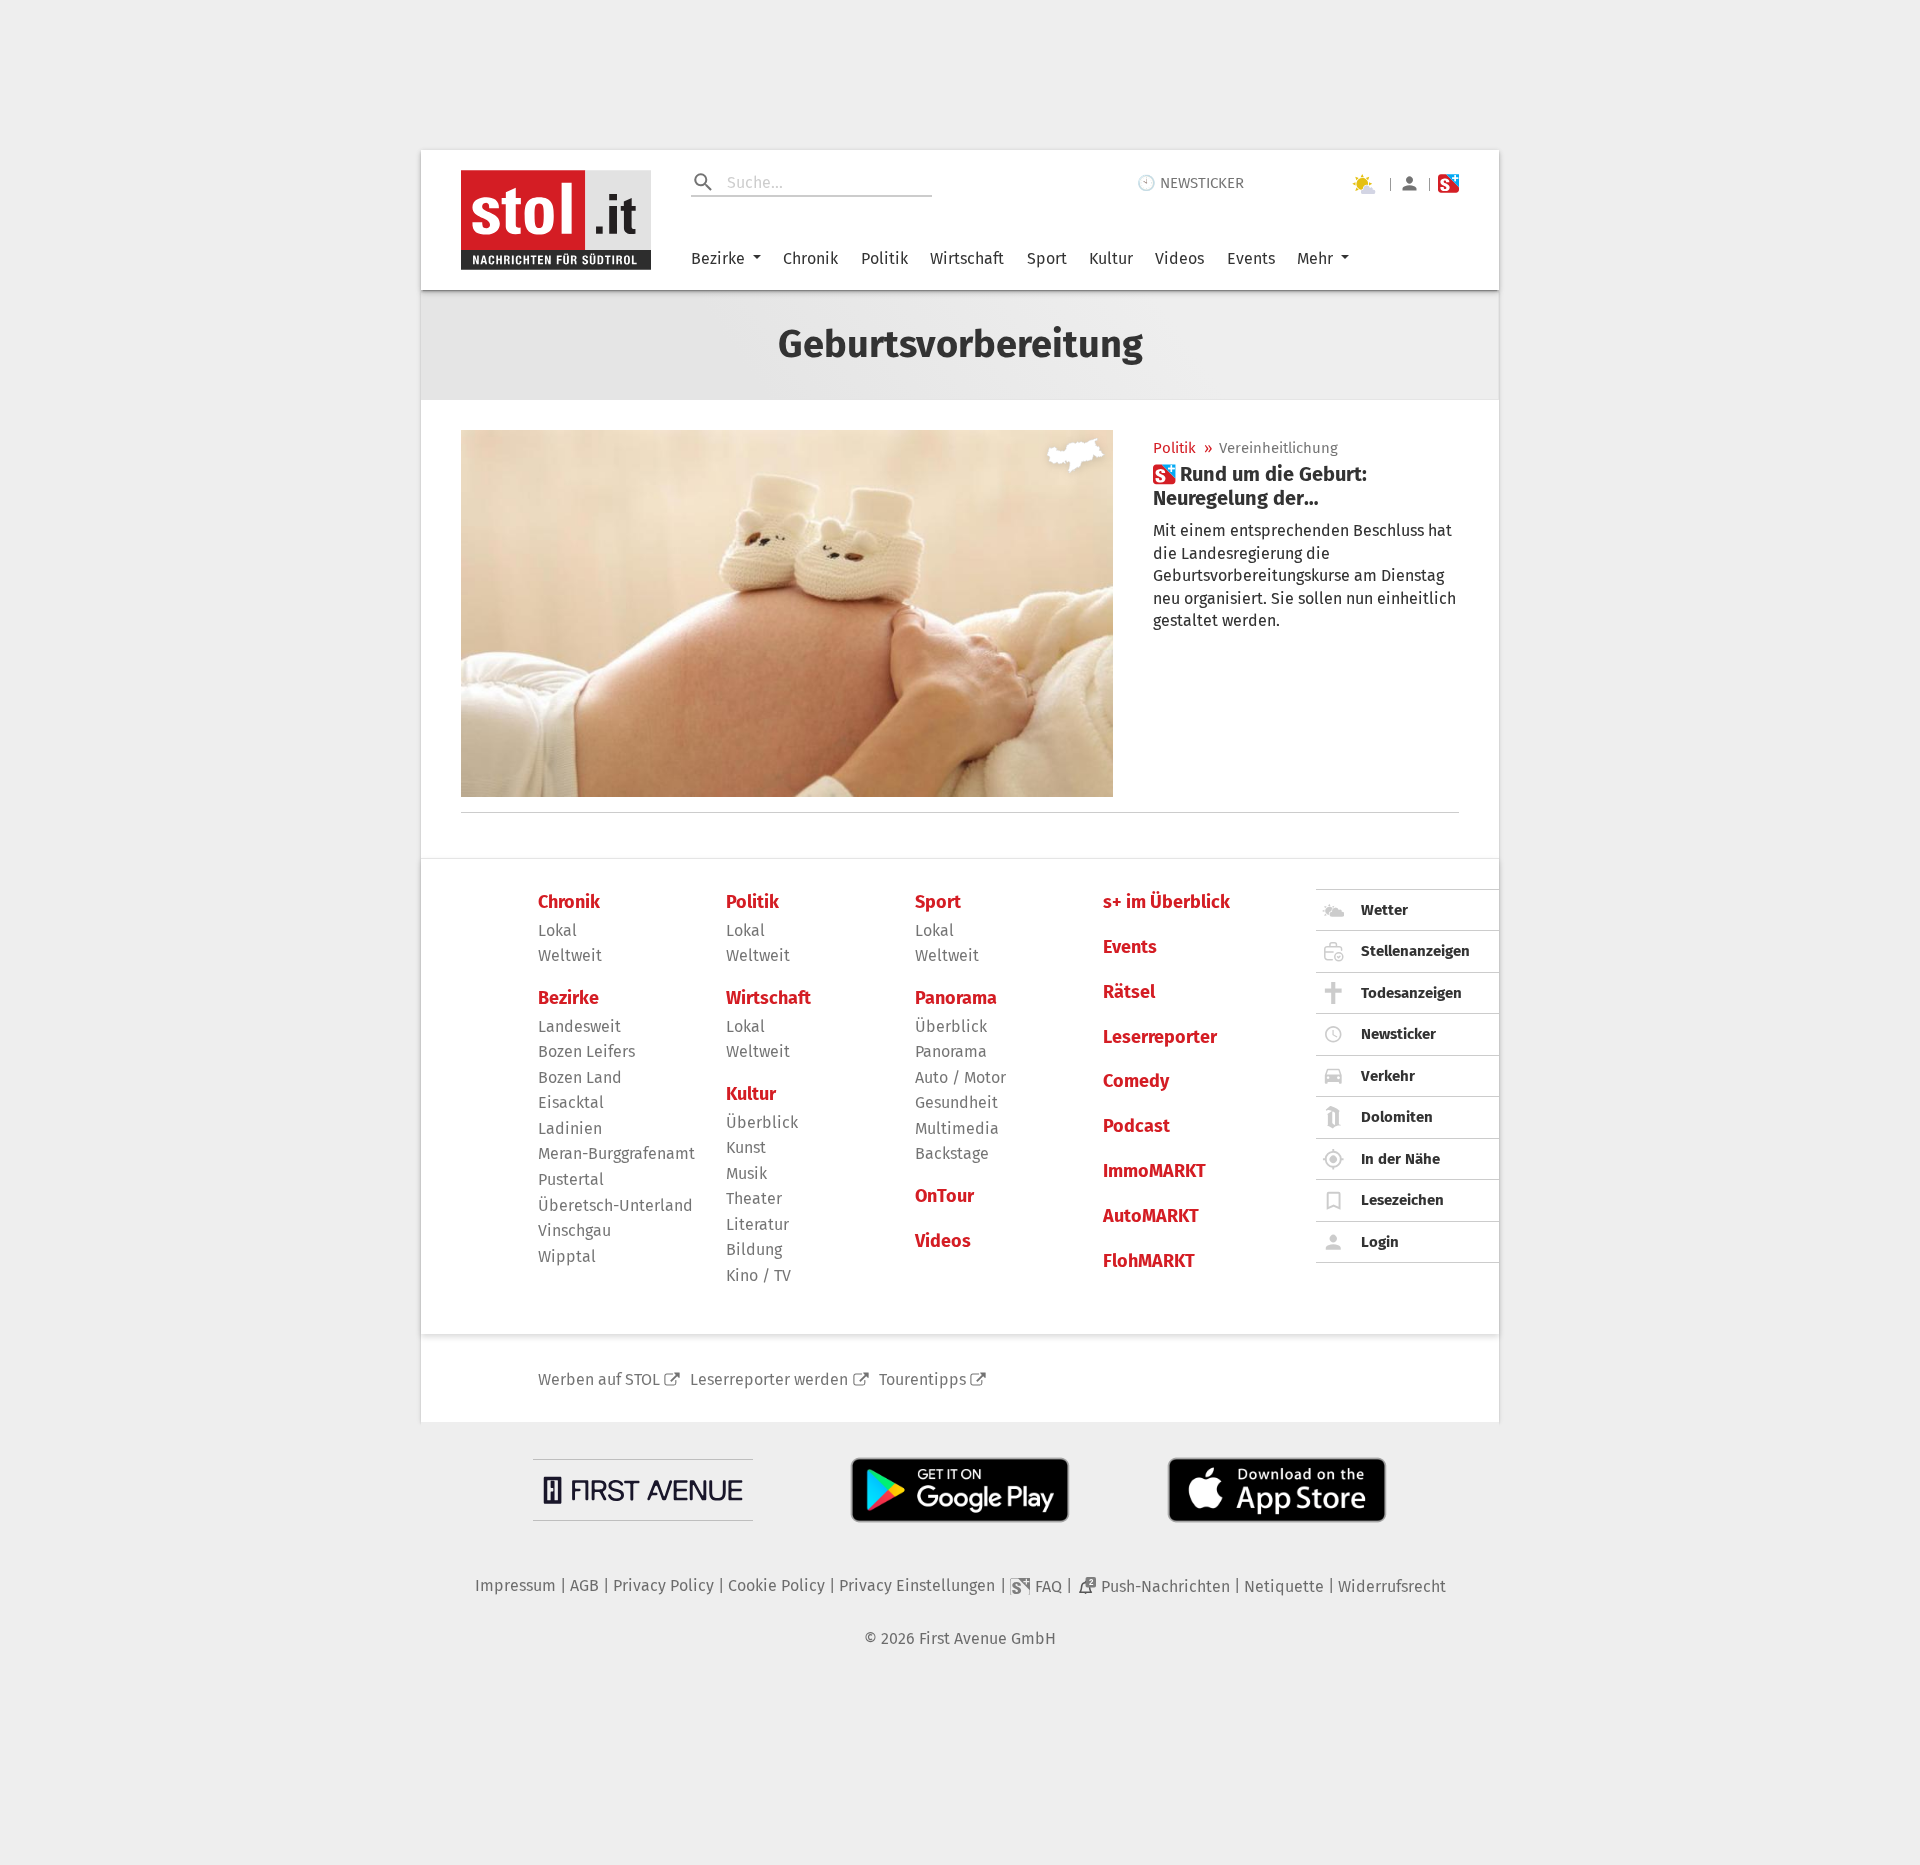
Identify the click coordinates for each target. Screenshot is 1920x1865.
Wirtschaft (967, 258)
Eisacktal (571, 1102)
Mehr (1315, 258)
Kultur (1111, 258)
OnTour (944, 1196)
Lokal (557, 930)
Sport (1047, 258)
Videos (1179, 258)
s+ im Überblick (1166, 902)
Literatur (757, 1224)
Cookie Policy (776, 1585)
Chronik (810, 258)
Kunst (746, 1147)
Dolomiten (1397, 1117)
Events (1251, 258)
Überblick (762, 1122)
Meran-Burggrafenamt (616, 1153)
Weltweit (570, 955)
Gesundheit (956, 1102)
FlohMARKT (1149, 1261)
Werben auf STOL (599, 1379)
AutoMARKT (1151, 1216)
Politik (884, 258)
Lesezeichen (1402, 1200)
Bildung (754, 1249)
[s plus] (1448, 183)
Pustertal (571, 1179)
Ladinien (570, 1128)
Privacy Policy (663, 1585)
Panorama (956, 998)
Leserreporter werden (769, 1379)
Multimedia (957, 1128)
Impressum (515, 1585)
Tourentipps (922, 1379)
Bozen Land (580, 1077)
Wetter (1384, 910)
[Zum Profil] (1409, 183)
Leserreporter (1160, 1037)
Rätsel (1129, 992)
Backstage (952, 1153)
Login (1380, 1242)
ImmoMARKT (1154, 1171)
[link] (1306, 486)
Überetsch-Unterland (615, 1205)
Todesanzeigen (1411, 993)
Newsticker (1398, 1034)
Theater (754, 1198)
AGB (584, 1585)
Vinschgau (574, 1230)
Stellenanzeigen (1415, 951)
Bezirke (718, 258)
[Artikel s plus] (787, 613)
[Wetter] (1363, 184)
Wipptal (567, 1256)
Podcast (1136, 1126)
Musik (746, 1173)
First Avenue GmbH (987, 1638)
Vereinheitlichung (1278, 448)
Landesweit (579, 1026)
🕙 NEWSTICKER (1190, 183)
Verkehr (1388, 1076)
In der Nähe (1400, 1159)
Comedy (1136, 1081)
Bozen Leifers (586, 1051)
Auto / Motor (960, 1077)
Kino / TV (758, 1275)
